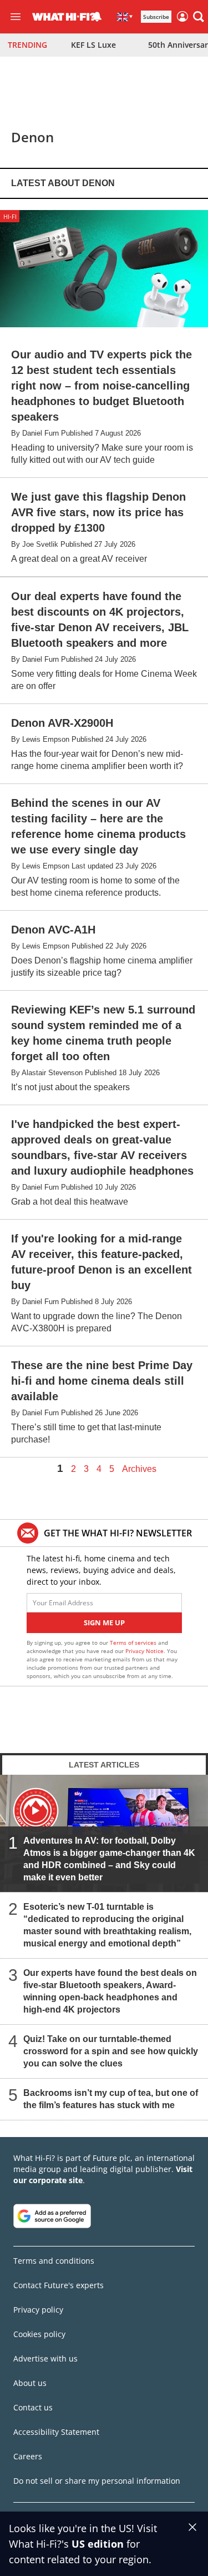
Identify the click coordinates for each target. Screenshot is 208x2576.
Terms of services (134, 1643)
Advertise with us (45, 2358)
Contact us (33, 2407)
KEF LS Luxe (93, 45)
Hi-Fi (10, 216)
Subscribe (156, 17)
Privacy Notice (144, 1651)
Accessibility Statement (56, 2432)
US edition (98, 2544)
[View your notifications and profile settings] (97, 17)
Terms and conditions (54, 2261)
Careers (28, 2456)
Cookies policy (39, 2334)
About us (30, 2383)
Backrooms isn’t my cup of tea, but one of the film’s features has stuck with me (111, 2099)
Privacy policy (38, 2310)
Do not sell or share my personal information (97, 2481)
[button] (199, 17)
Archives (139, 1469)
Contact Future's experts (59, 2285)
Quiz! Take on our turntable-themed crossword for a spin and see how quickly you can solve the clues (111, 2051)
